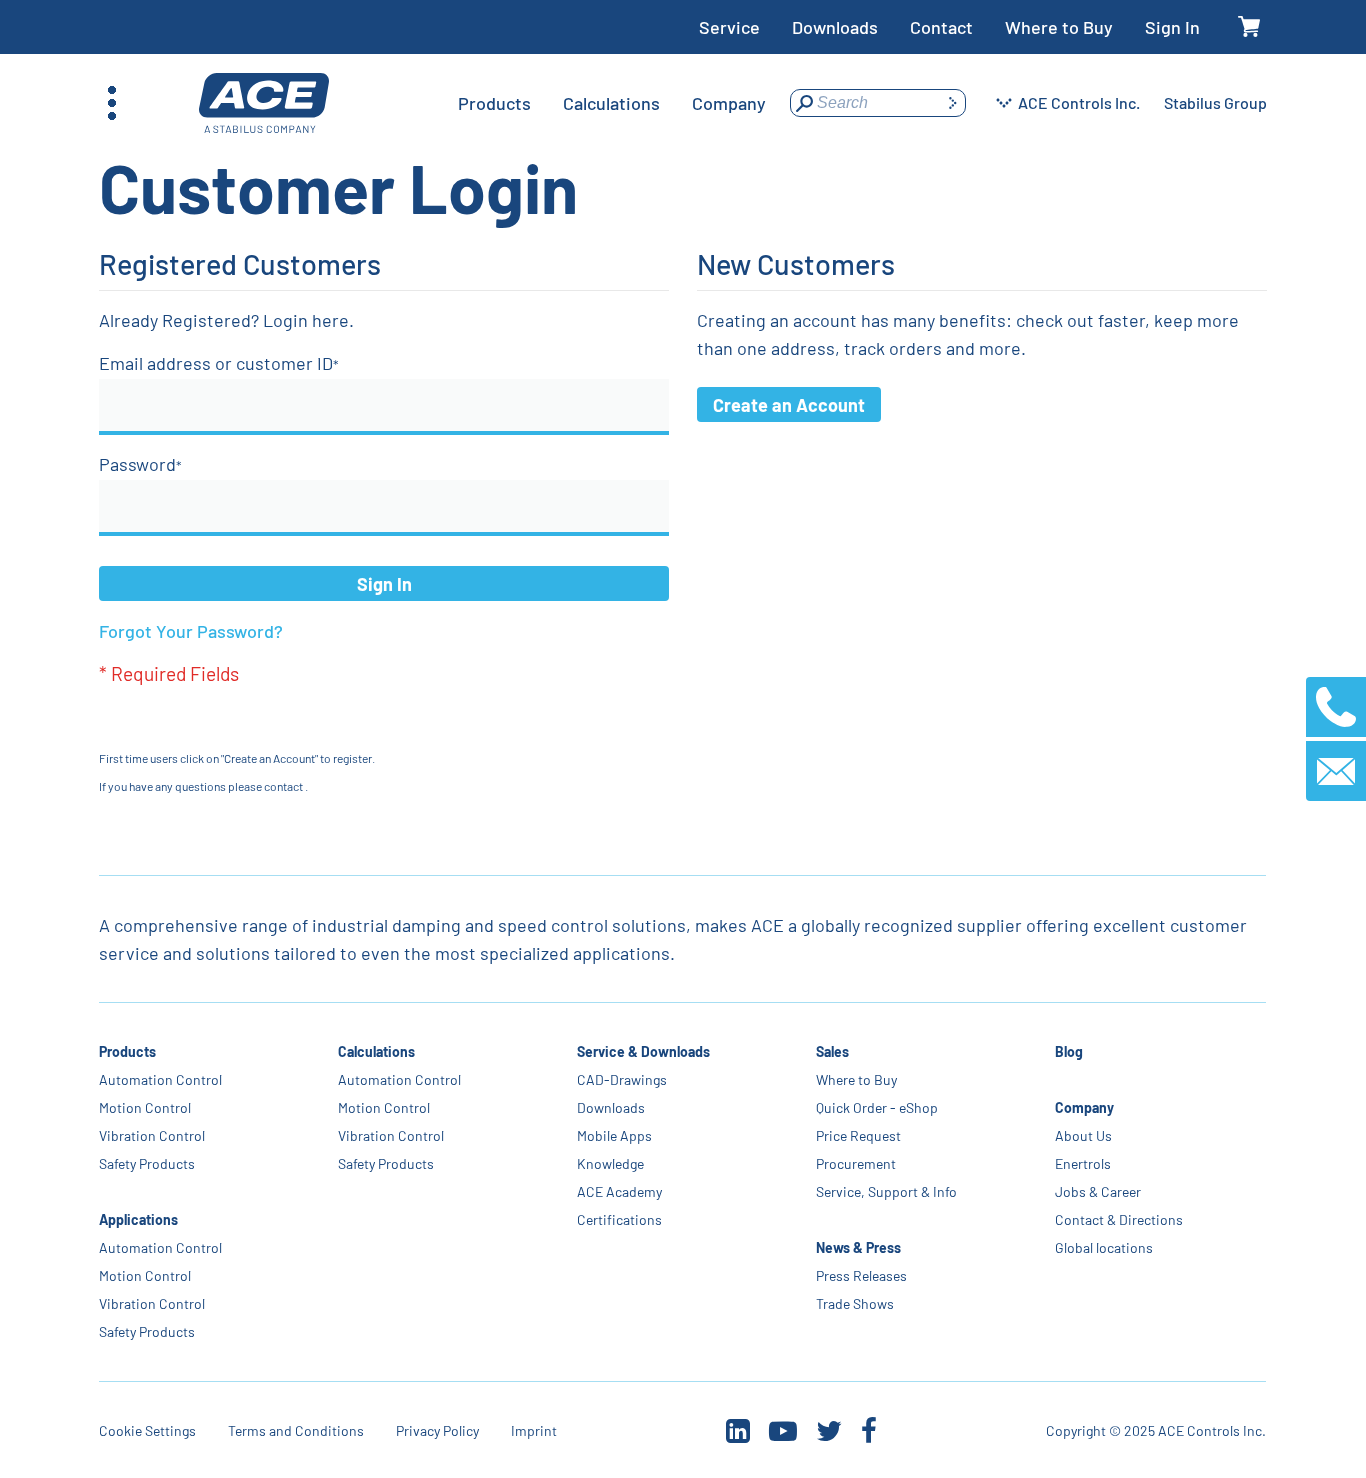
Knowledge (611, 1163)
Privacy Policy (437, 1430)
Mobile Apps (615, 1135)
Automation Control (160, 1079)
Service (729, 27)
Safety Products (147, 1163)
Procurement (857, 1163)
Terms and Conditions (296, 1430)
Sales (833, 1051)
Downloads (835, 27)
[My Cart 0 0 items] (1249, 27)
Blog (1070, 1051)
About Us (1084, 1135)
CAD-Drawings (623, 1079)
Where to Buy (1059, 27)
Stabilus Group (1215, 102)
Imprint (534, 1430)
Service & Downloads (644, 1051)
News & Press (859, 1247)
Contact (941, 27)
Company (1085, 1107)
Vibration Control (152, 1135)
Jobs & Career (1099, 1191)
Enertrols (1084, 1163)
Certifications (620, 1219)
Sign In (1172, 27)
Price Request (859, 1135)
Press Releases (862, 1275)
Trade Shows (856, 1303)
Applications (138, 1219)
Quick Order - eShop (878, 1107)
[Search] (952, 103)
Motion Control (145, 1107)
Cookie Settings (147, 1430)
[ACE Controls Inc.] (264, 103)
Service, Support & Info (887, 1191)
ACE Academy (620, 1191)
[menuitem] (494, 103)
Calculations (376, 1051)
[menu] (612, 103)
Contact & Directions (1120, 1219)
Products (127, 1051)
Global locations (1105, 1247)
